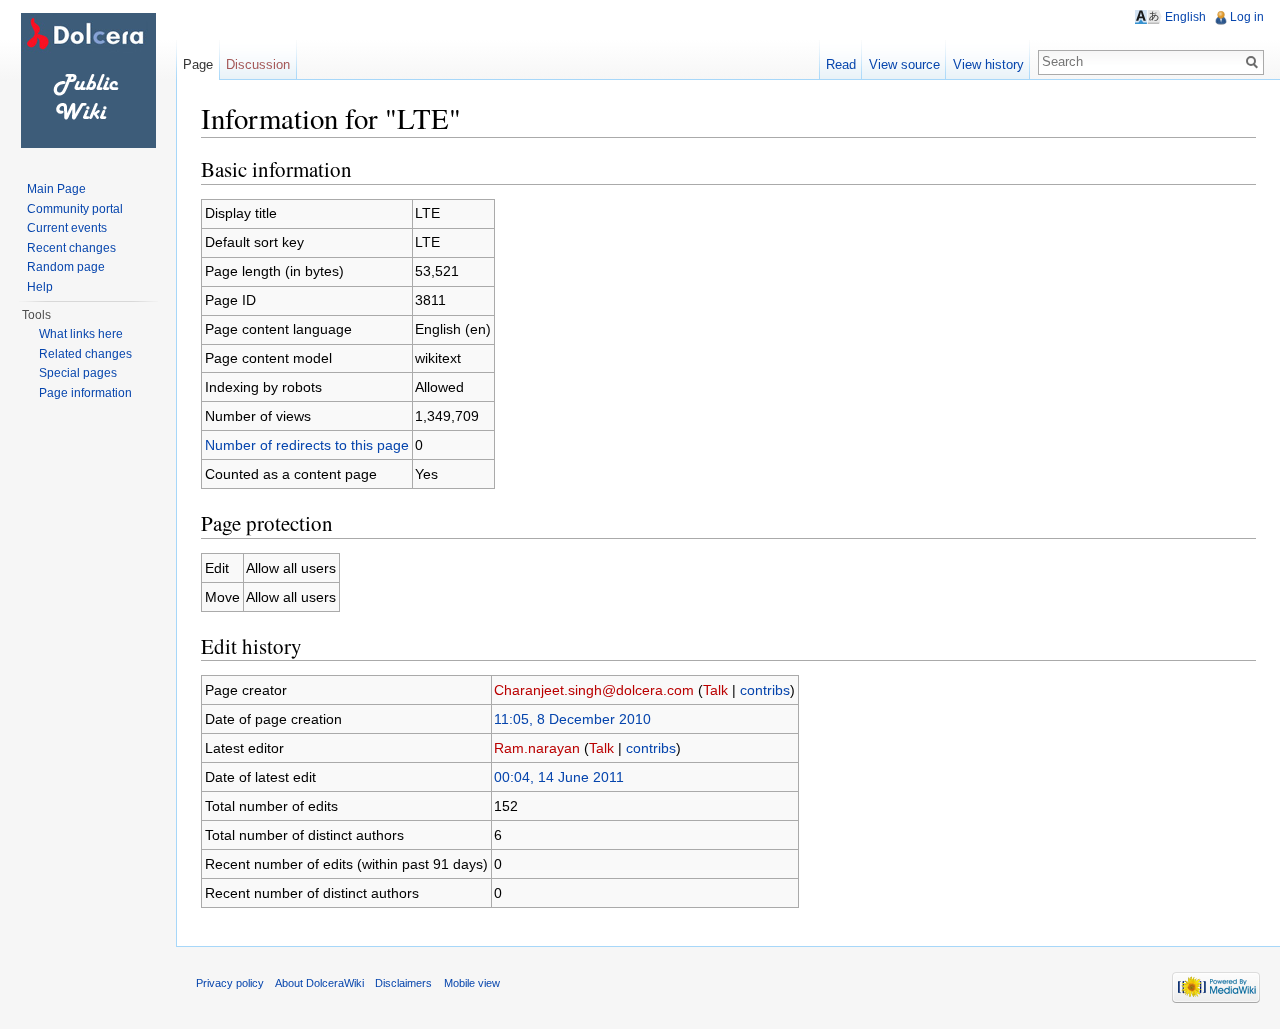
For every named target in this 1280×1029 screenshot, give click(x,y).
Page (198, 64)
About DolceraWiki (319, 983)
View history (988, 64)
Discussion (258, 64)
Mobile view (472, 983)
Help (40, 287)
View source (904, 64)
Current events (67, 228)
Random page (66, 267)
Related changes (85, 354)
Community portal (75, 209)
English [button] (1185, 17)
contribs (765, 690)
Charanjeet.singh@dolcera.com (594, 690)
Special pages (78, 373)
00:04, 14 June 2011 (559, 777)
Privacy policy (230, 983)
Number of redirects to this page (307, 445)
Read (841, 64)
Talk (715, 690)
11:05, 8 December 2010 (572, 719)
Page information (85, 393)
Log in (1247, 17)
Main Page (56, 189)
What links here (81, 334)
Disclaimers (403, 983)
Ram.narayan (537, 748)
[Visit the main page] (88, 80)
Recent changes (71, 248)
